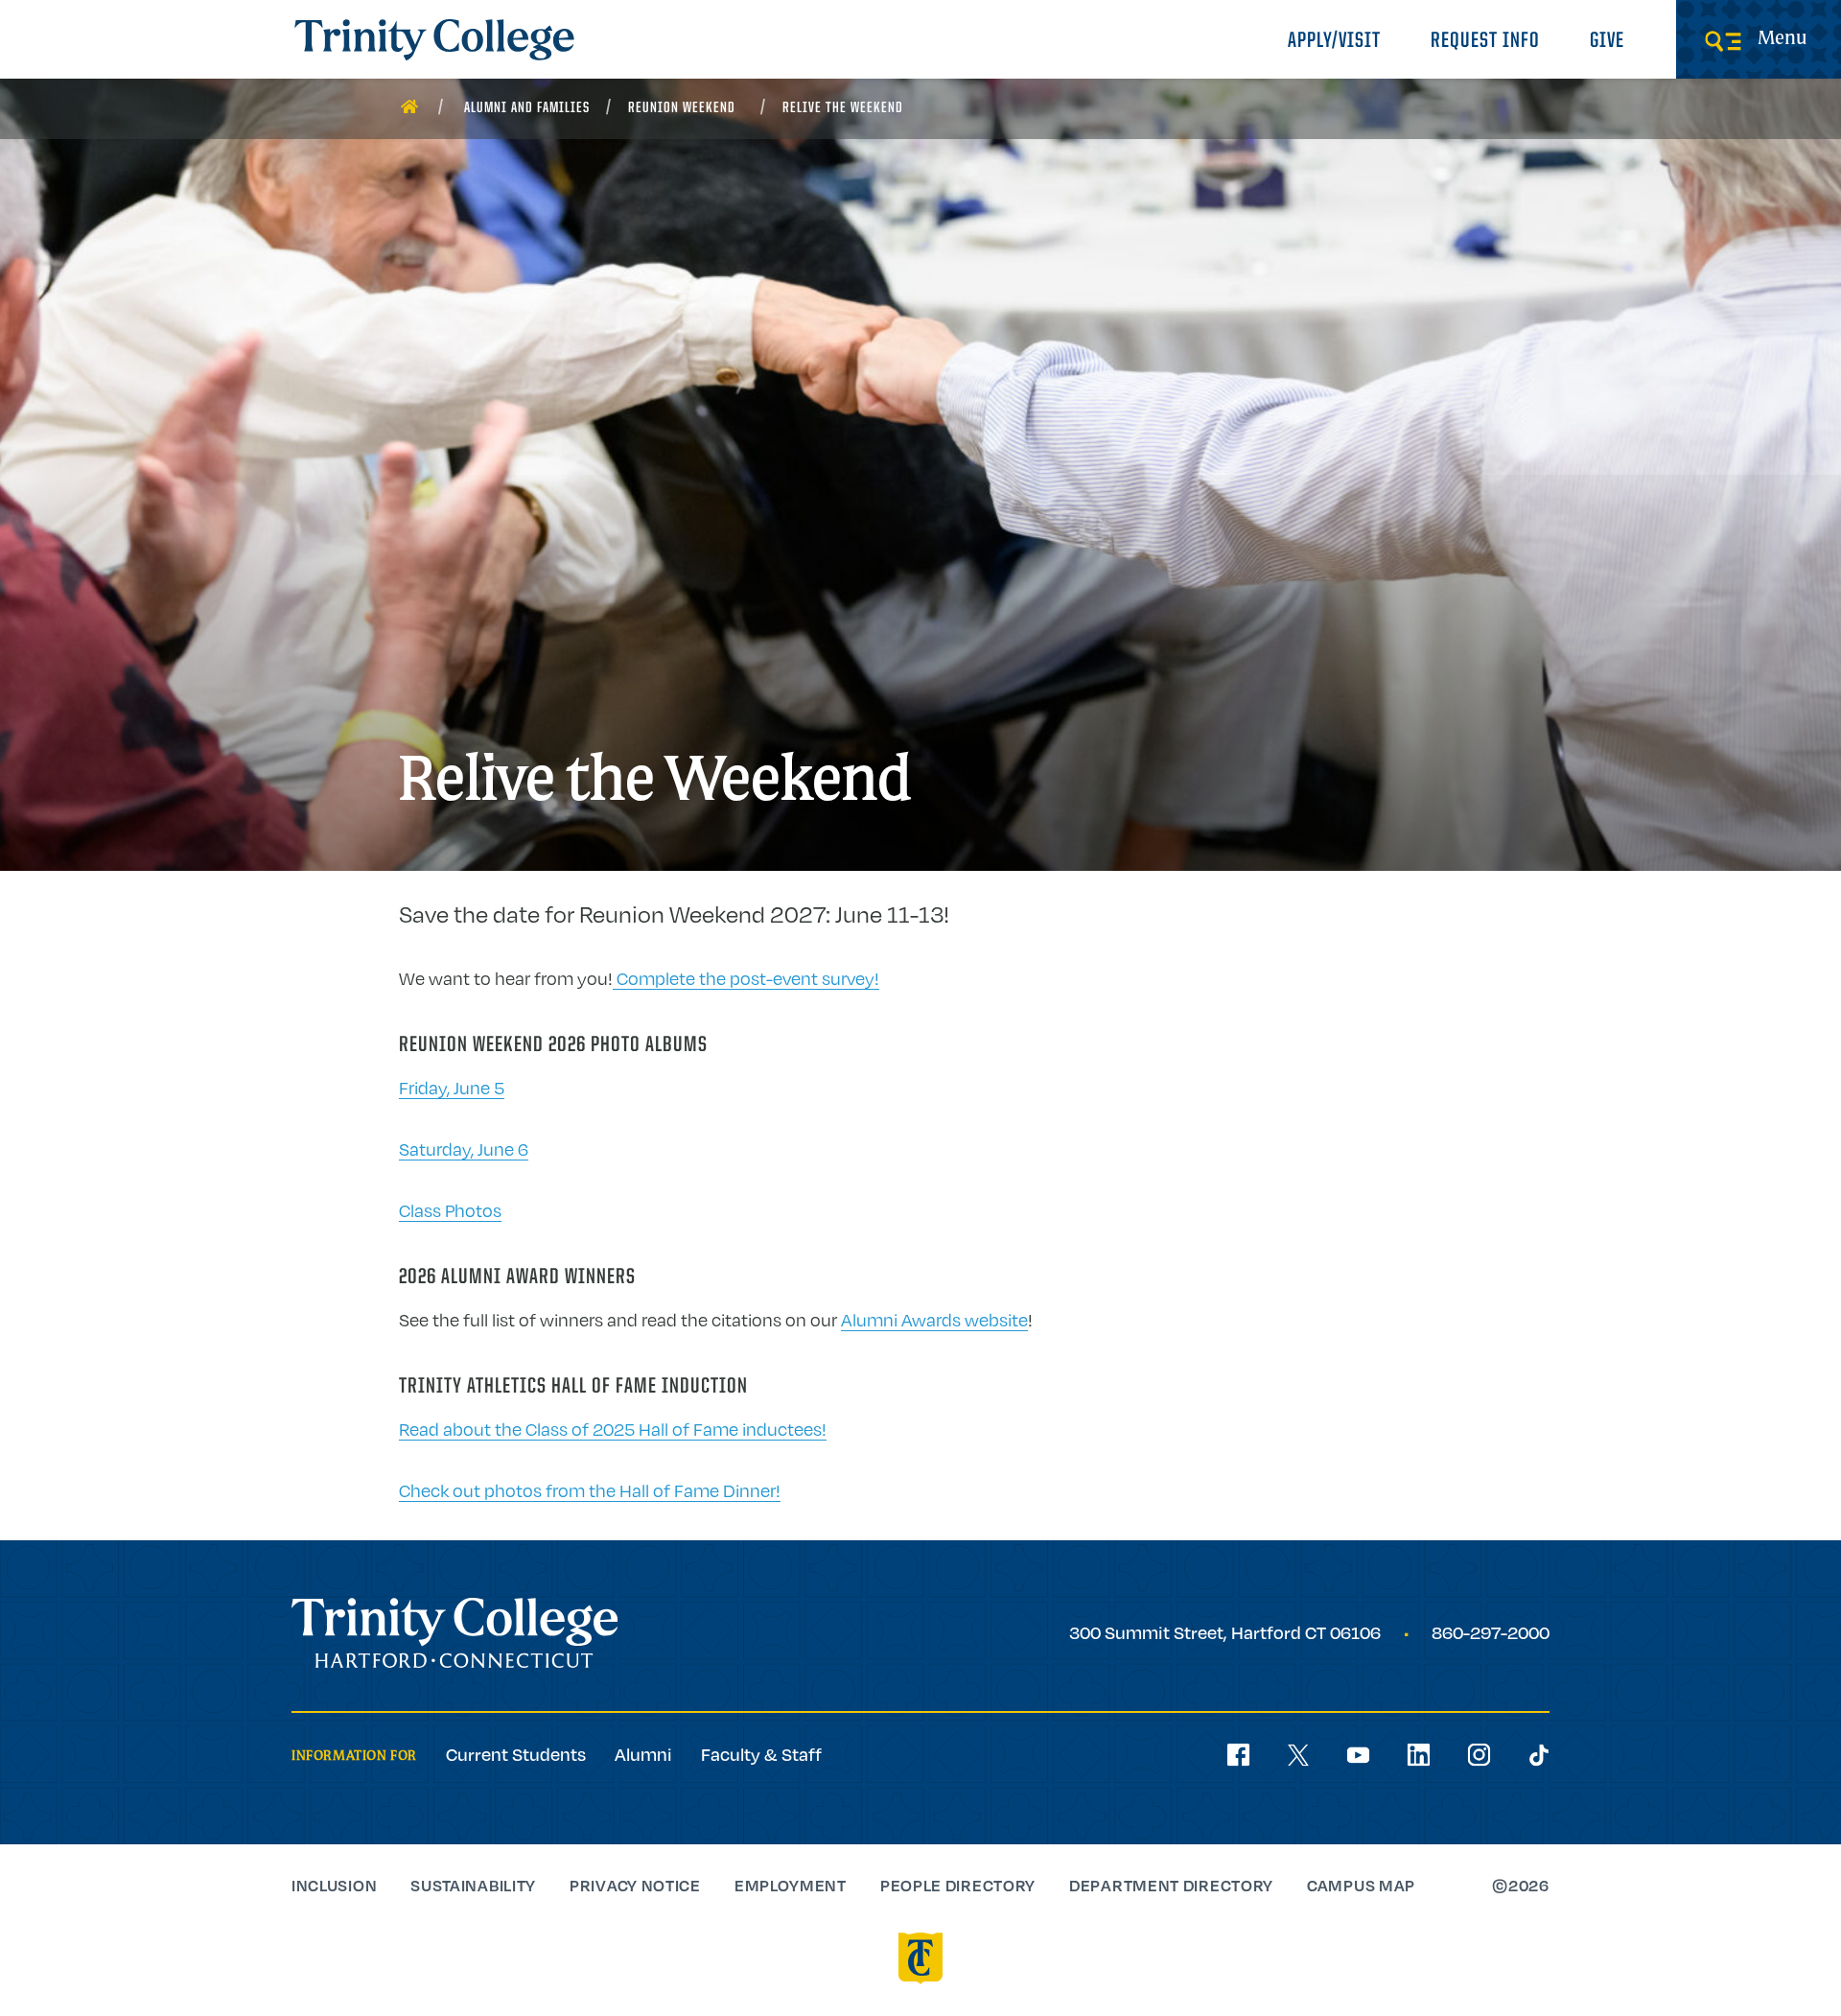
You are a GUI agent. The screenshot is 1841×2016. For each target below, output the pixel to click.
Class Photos (450, 1210)
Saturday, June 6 (464, 1149)
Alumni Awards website (934, 1320)
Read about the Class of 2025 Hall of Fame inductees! (613, 1429)
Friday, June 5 (452, 1088)
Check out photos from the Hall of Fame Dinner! (590, 1490)
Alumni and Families (527, 108)
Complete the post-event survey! (746, 978)
